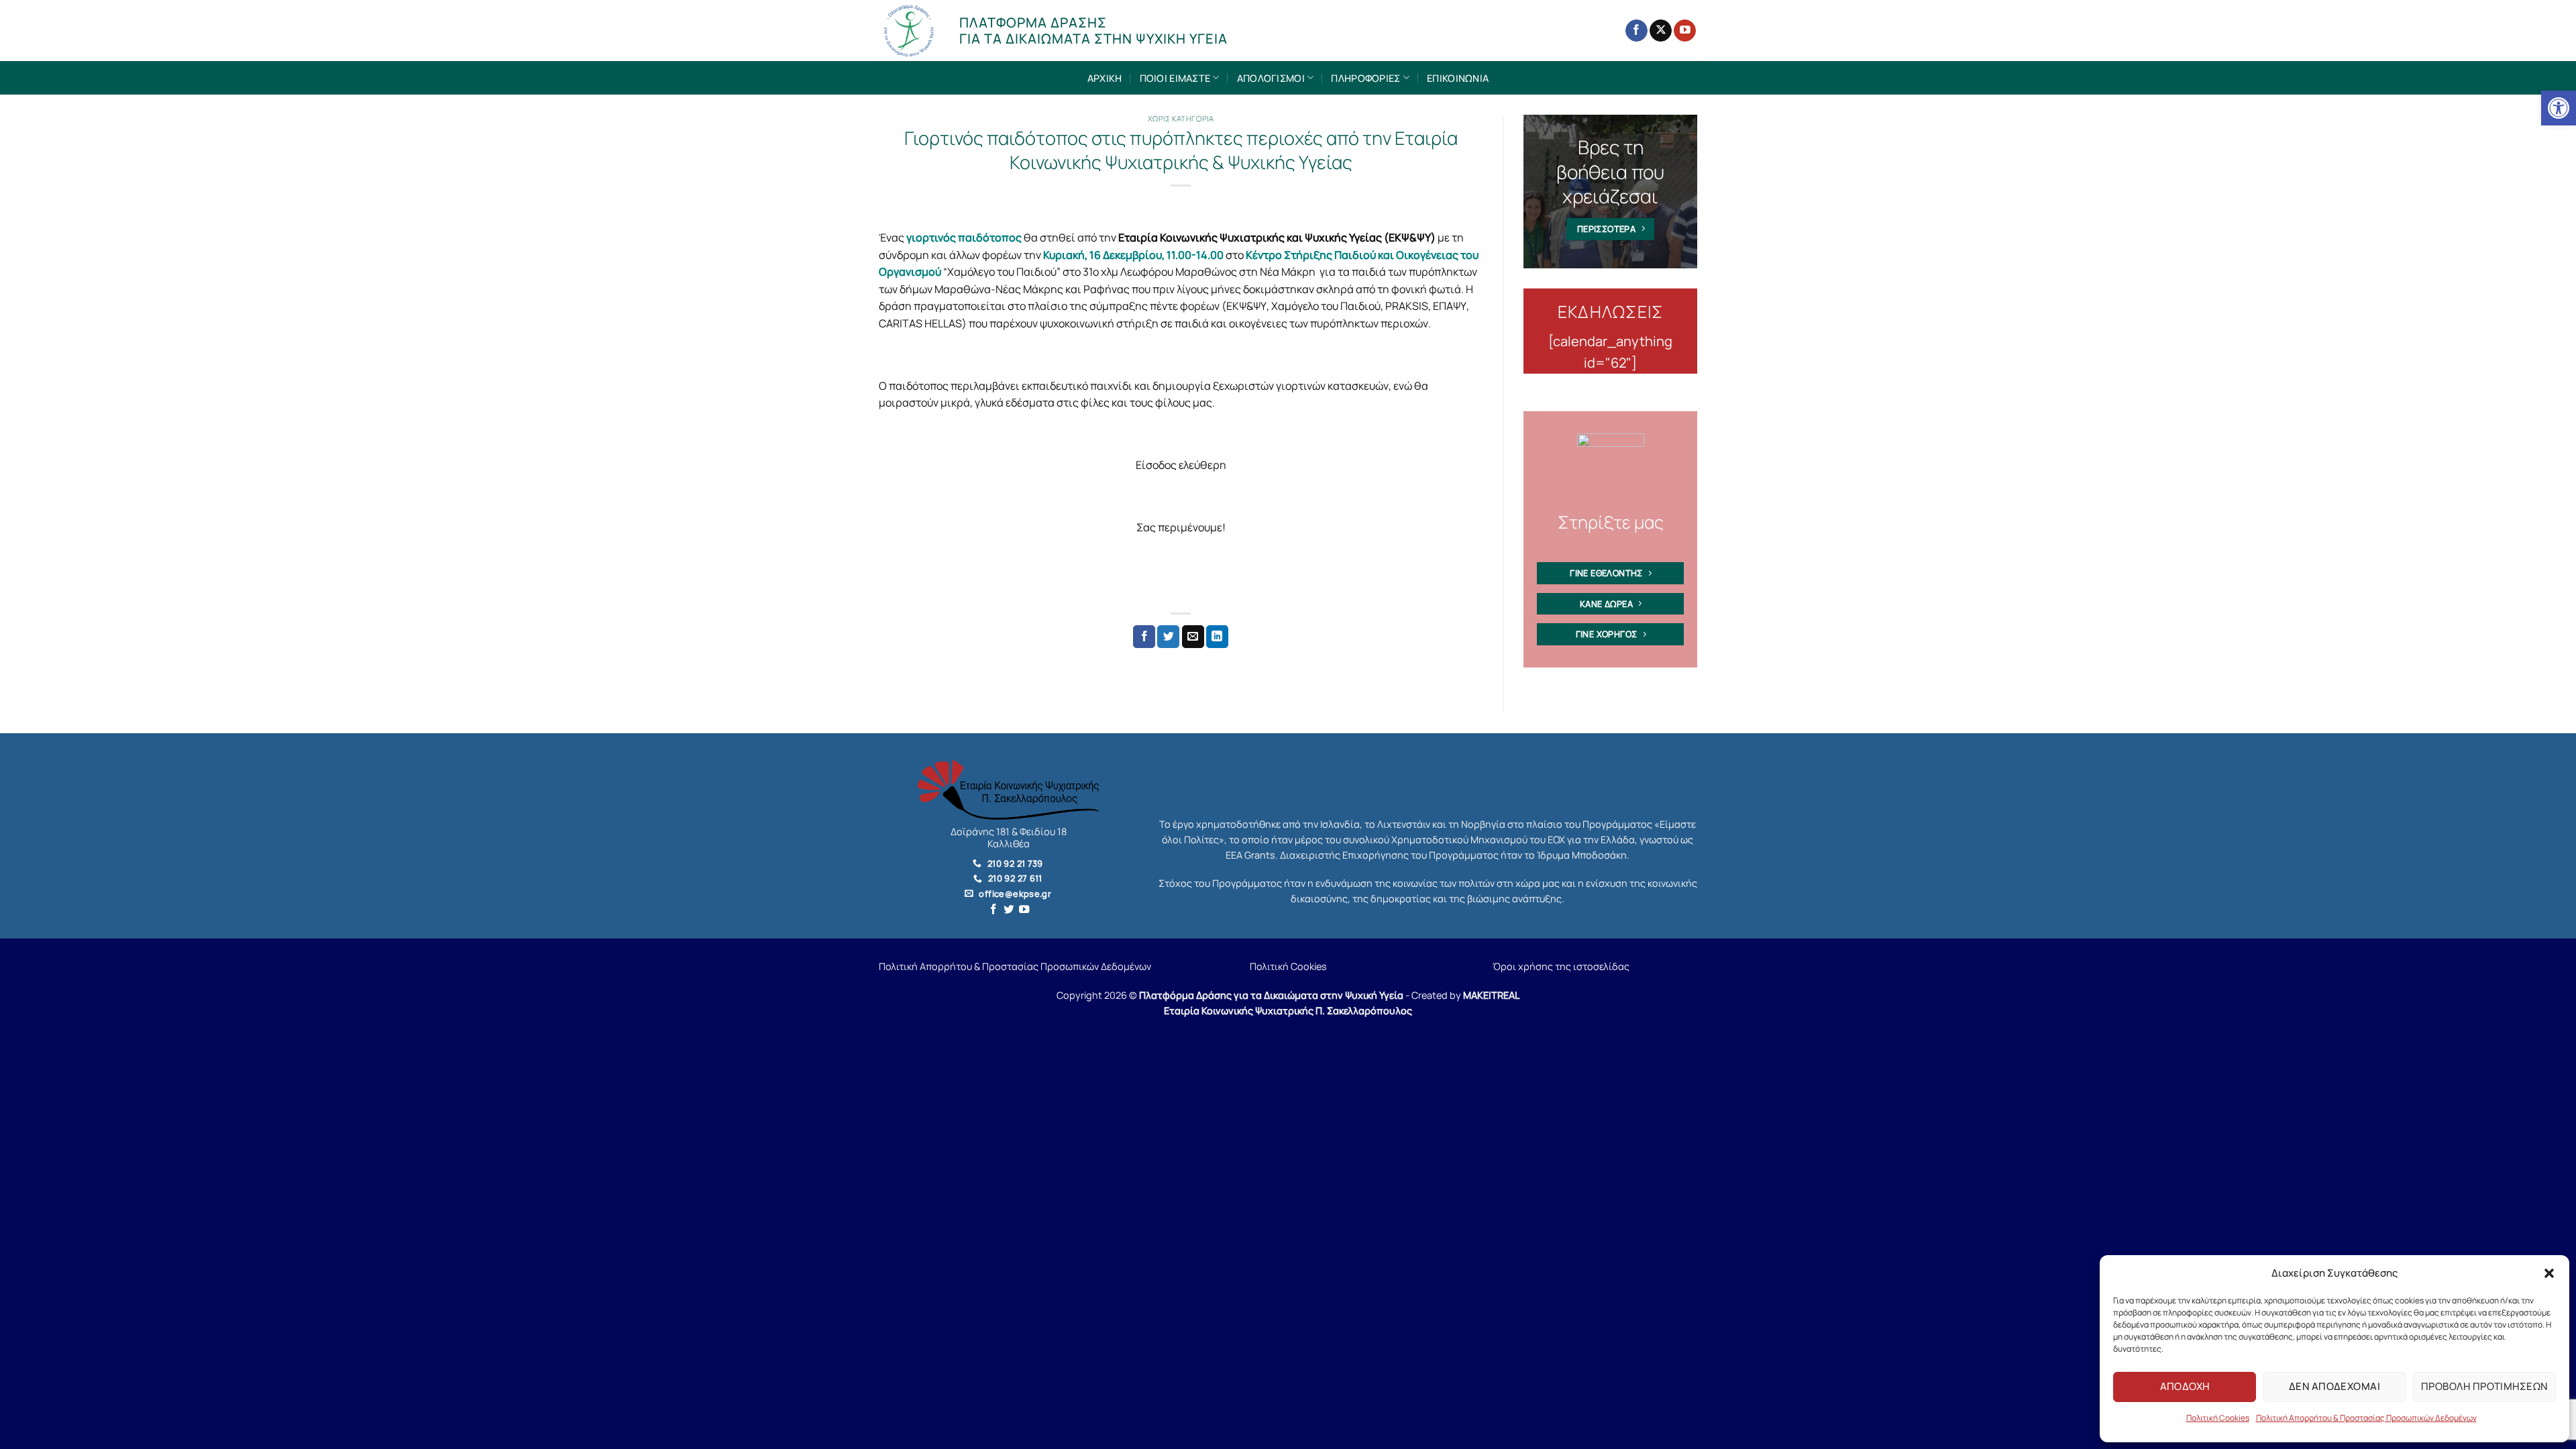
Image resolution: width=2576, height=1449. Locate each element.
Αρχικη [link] (1105, 78)
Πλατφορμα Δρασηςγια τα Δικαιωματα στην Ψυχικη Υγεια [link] (1093, 31)
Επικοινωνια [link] (1458, 78)
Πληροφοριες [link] (1365, 78)
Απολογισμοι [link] (1271, 78)
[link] (2559, 108)
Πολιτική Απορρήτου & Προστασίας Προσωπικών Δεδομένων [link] (2366, 1418)
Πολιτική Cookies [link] (2218, 1418)
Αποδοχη (2185, 1386)
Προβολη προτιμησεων (2484, 1386)
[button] (2549, 1273)
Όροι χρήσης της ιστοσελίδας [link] (1561, 966)
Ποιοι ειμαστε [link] (1175, 78)
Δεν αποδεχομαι (2334, 1386)
